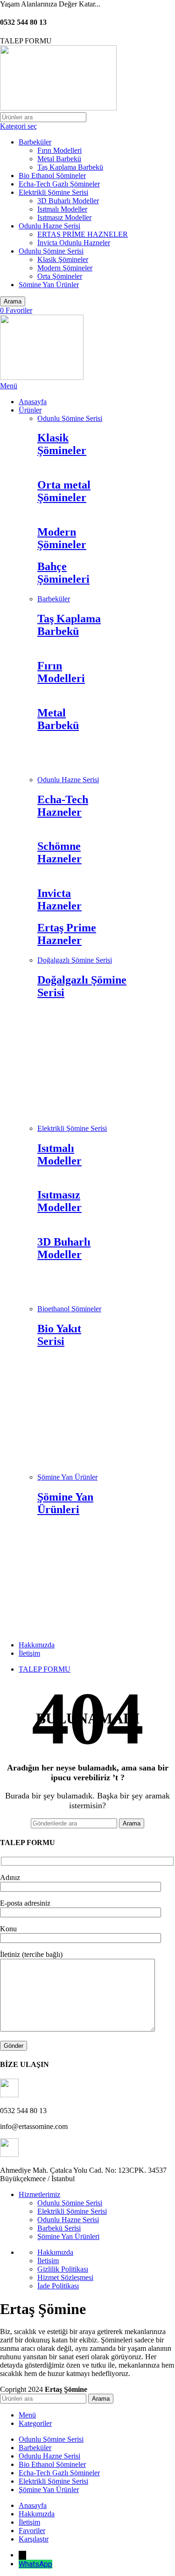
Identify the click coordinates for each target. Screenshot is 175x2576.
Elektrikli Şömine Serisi (53, 192)
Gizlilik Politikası (63, 2269)
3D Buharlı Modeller (68, 201)
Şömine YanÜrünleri (65, 1503)
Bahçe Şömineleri (63, 573)
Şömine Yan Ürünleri (68, 2236)
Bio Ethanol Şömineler (52, 176)
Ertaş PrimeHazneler (67, 934)
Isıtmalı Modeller (62, 209)
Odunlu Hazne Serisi (49, 226)
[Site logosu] (58, 108)
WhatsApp (35, 2564)
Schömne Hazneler (59, 852)
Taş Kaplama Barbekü (70, 167)
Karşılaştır (34, 2539)
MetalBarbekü (58, 719)
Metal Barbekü (59, 159)
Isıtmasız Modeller (64, 217)
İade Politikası (58, 2286)
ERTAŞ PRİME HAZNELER (83, 234)
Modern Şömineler (65, 268)
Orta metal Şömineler (64, 491)
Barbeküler (35, 142)
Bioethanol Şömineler (69, 1309)
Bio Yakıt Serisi (59, 1335)
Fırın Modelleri (59, 150)
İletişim (48, 2261)
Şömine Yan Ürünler (49, 285)
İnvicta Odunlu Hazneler (74, 243)
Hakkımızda (55, 2252)
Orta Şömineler (60, 276)
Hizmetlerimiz (39, 2194)
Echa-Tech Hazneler (63, 806)
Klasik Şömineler (63, 259)
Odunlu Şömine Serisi (51, 251)
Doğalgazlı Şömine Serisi (75, 960)
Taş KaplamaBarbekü (69, 625)
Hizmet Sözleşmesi (65, 2277)
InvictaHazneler (59, 899)
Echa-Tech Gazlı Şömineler (59, 184)
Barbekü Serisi (59, 2228)
